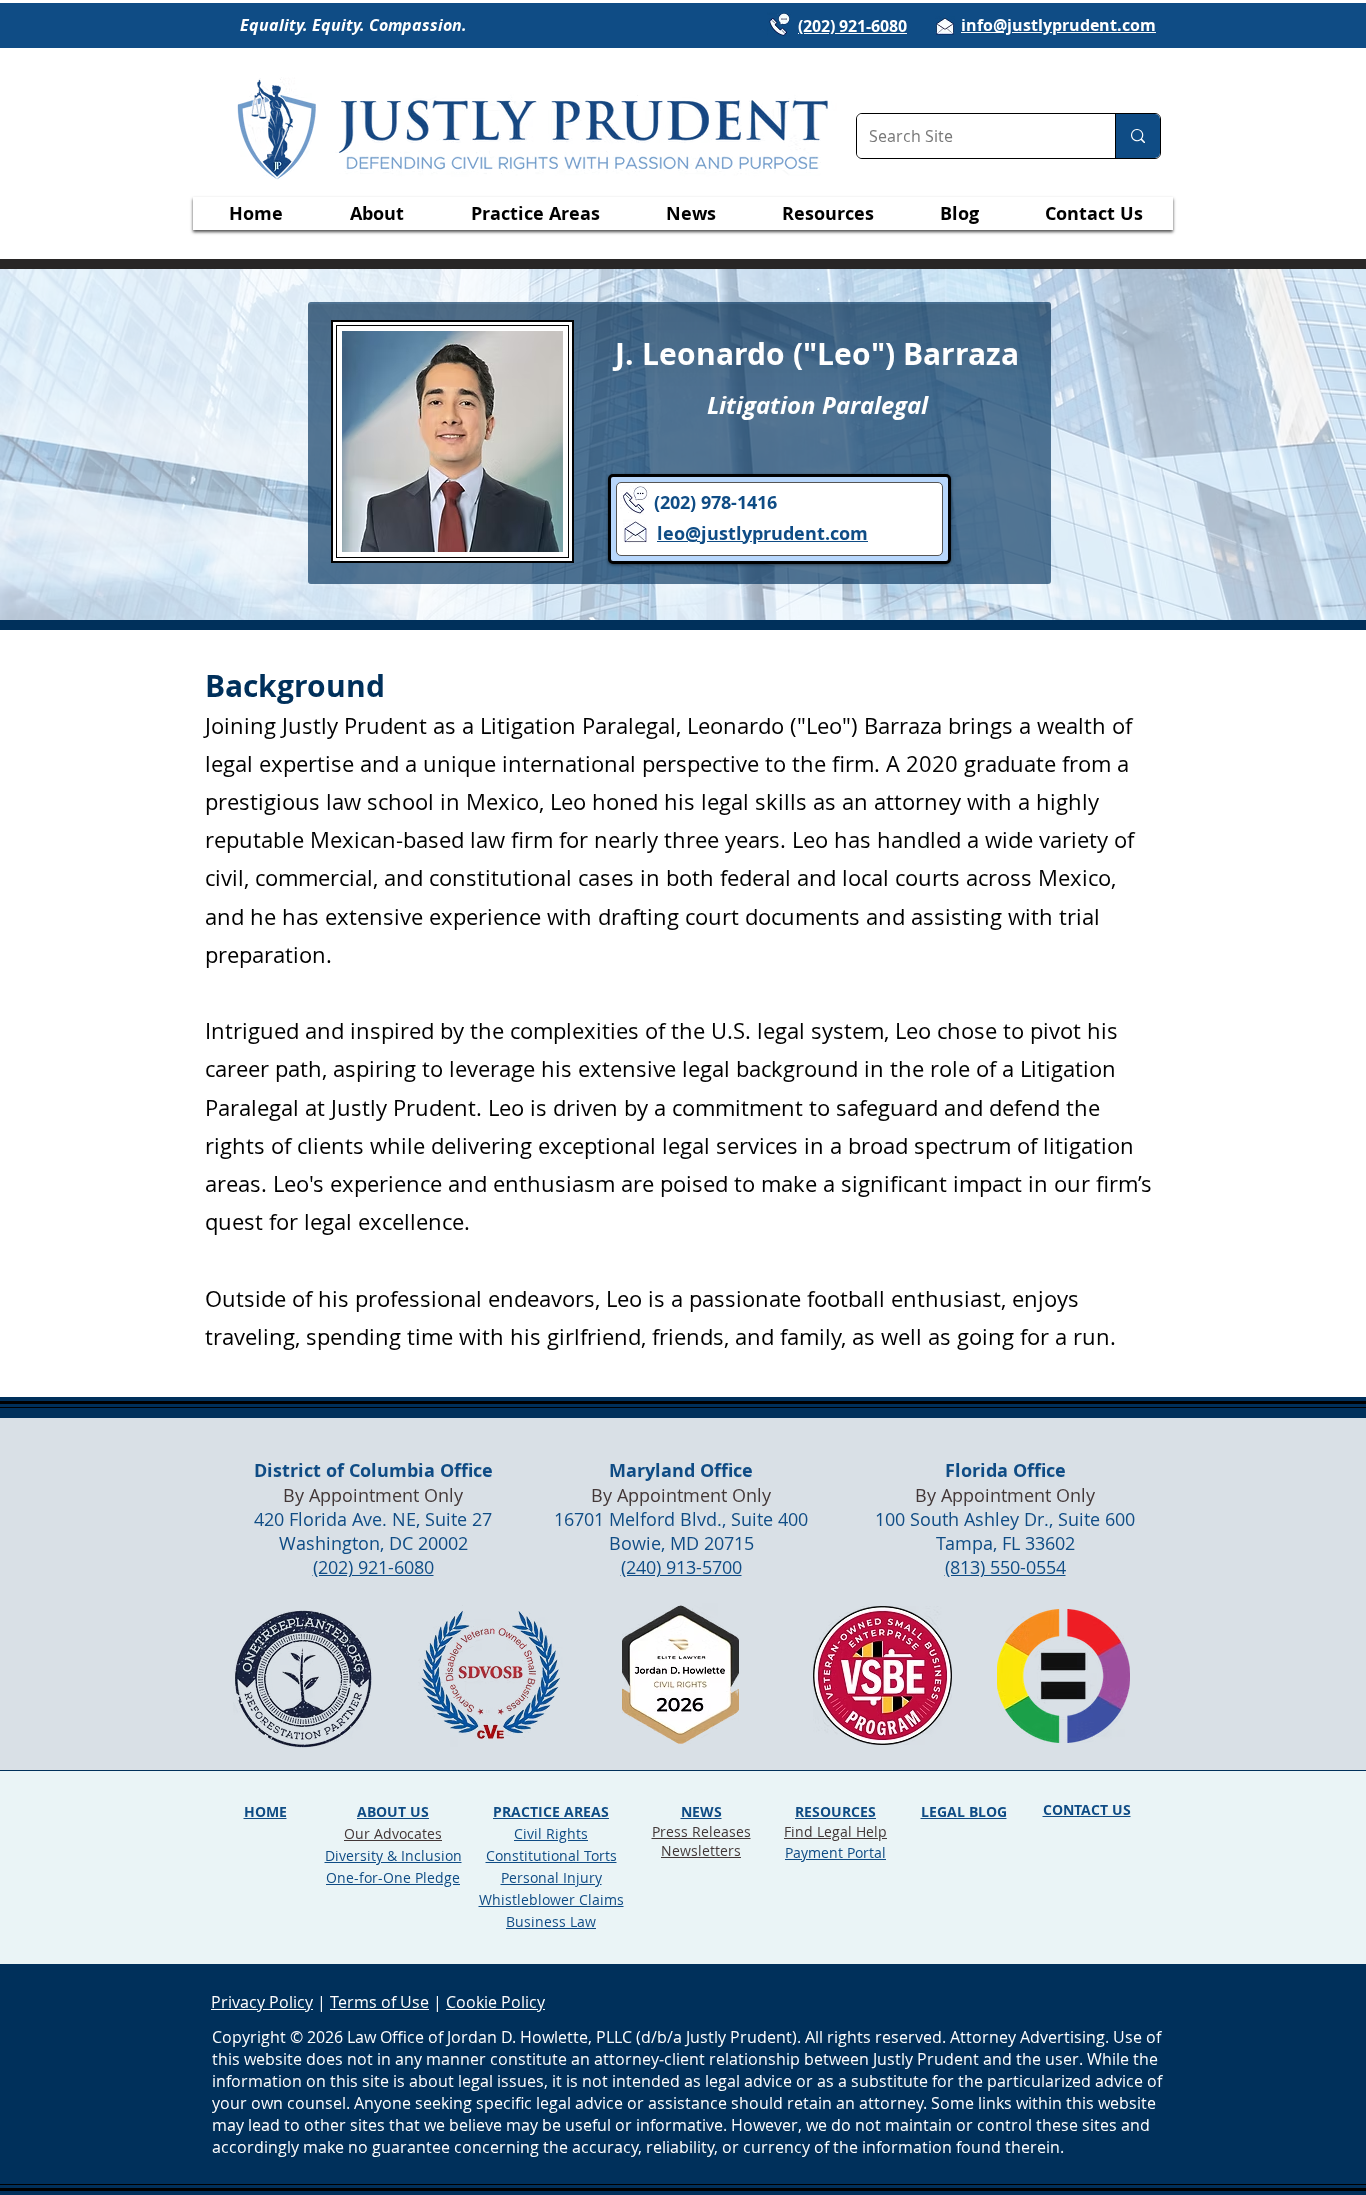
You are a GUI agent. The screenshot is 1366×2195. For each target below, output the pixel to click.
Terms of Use (379, 2002)
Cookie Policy (495, 2002)
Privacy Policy (262, 2002)
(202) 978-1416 (715, 502)
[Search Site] (1137, 136)
